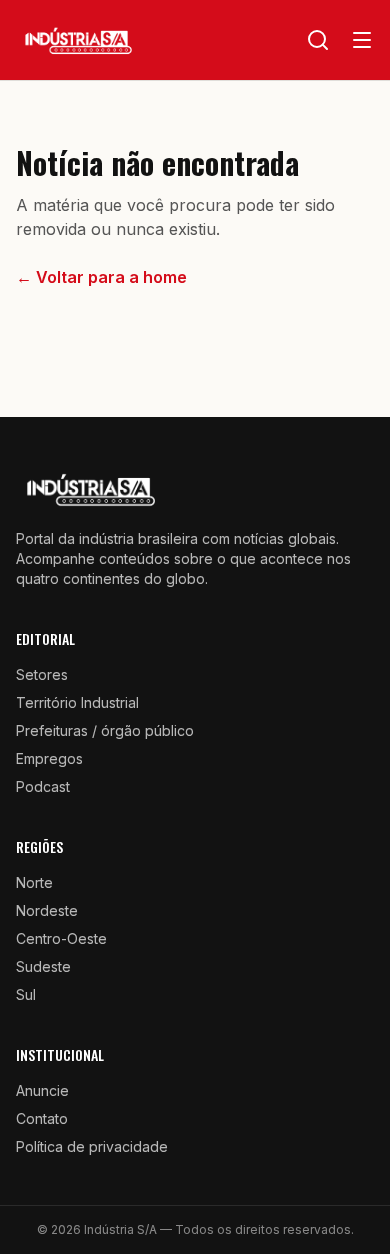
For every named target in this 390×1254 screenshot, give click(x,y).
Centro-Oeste (61, 938)
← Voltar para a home (101, 277)
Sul (26, 994)
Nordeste (47, 910)
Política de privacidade (92, 1146)
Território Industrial (77, 702)
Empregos (49, 758)
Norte (34, 882)
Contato (42, 1118)
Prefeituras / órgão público (105, 730)
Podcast (43, 786)
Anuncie (42, 1090)
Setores (42, 674)
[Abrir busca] (318, 40)
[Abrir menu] (362, 40)
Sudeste (43, 966)
